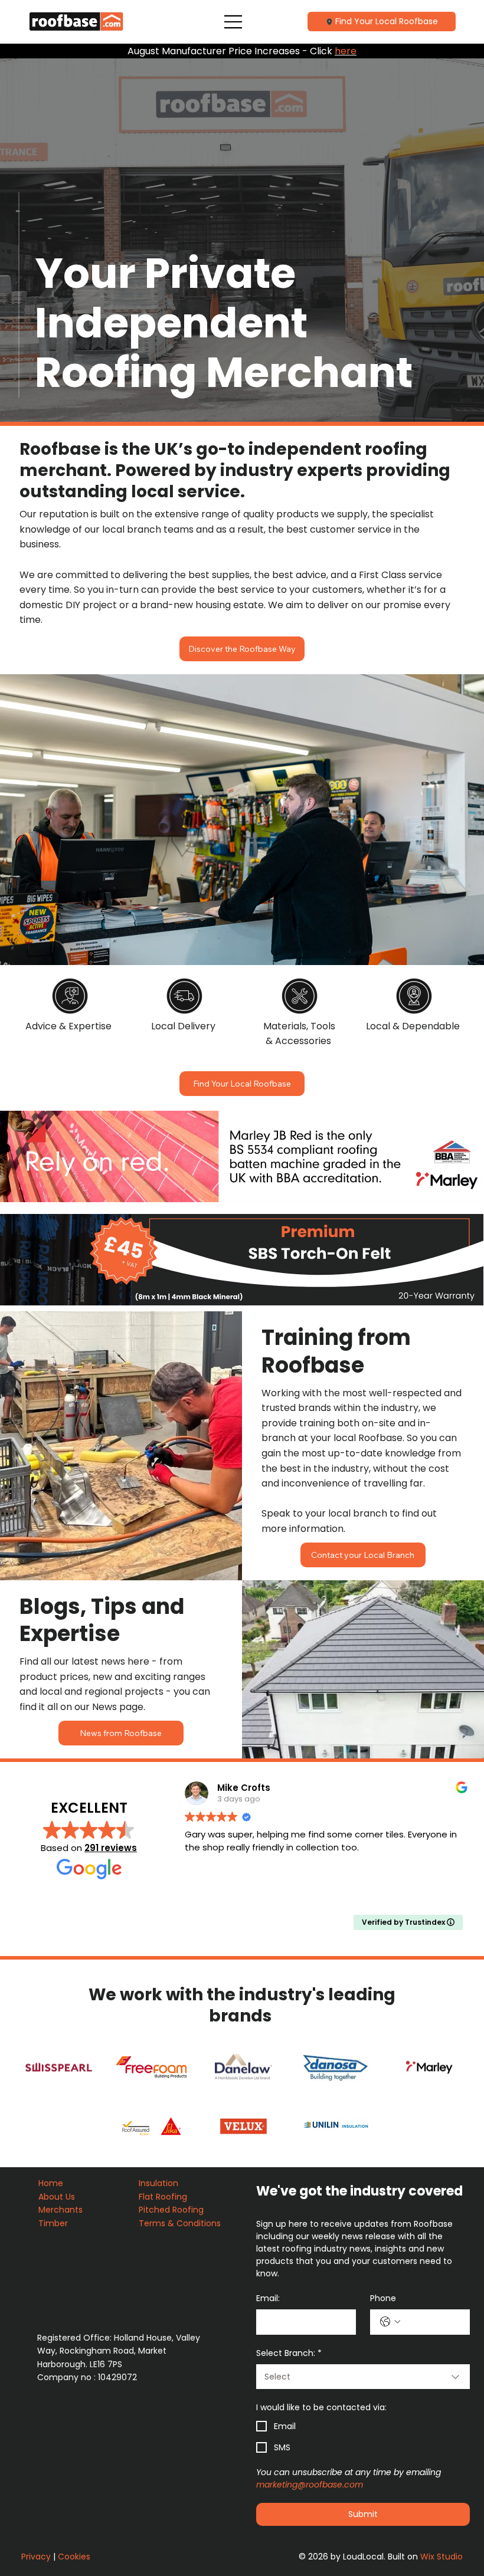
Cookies (74, 2557)
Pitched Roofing (171, 2210)
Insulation (160, 2183)
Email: (268, 2298)
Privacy (36, 2557)
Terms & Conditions (181, 2223)
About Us (58, 2197)
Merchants (60, 2210)
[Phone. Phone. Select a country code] (390, 2322)
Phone (383, 2298)
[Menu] (234, 22)
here (346, 51)
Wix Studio (442, 2557)
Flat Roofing (164, 2197)
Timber (54, 2223)
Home (52, 2183)
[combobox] (363, 2377)
